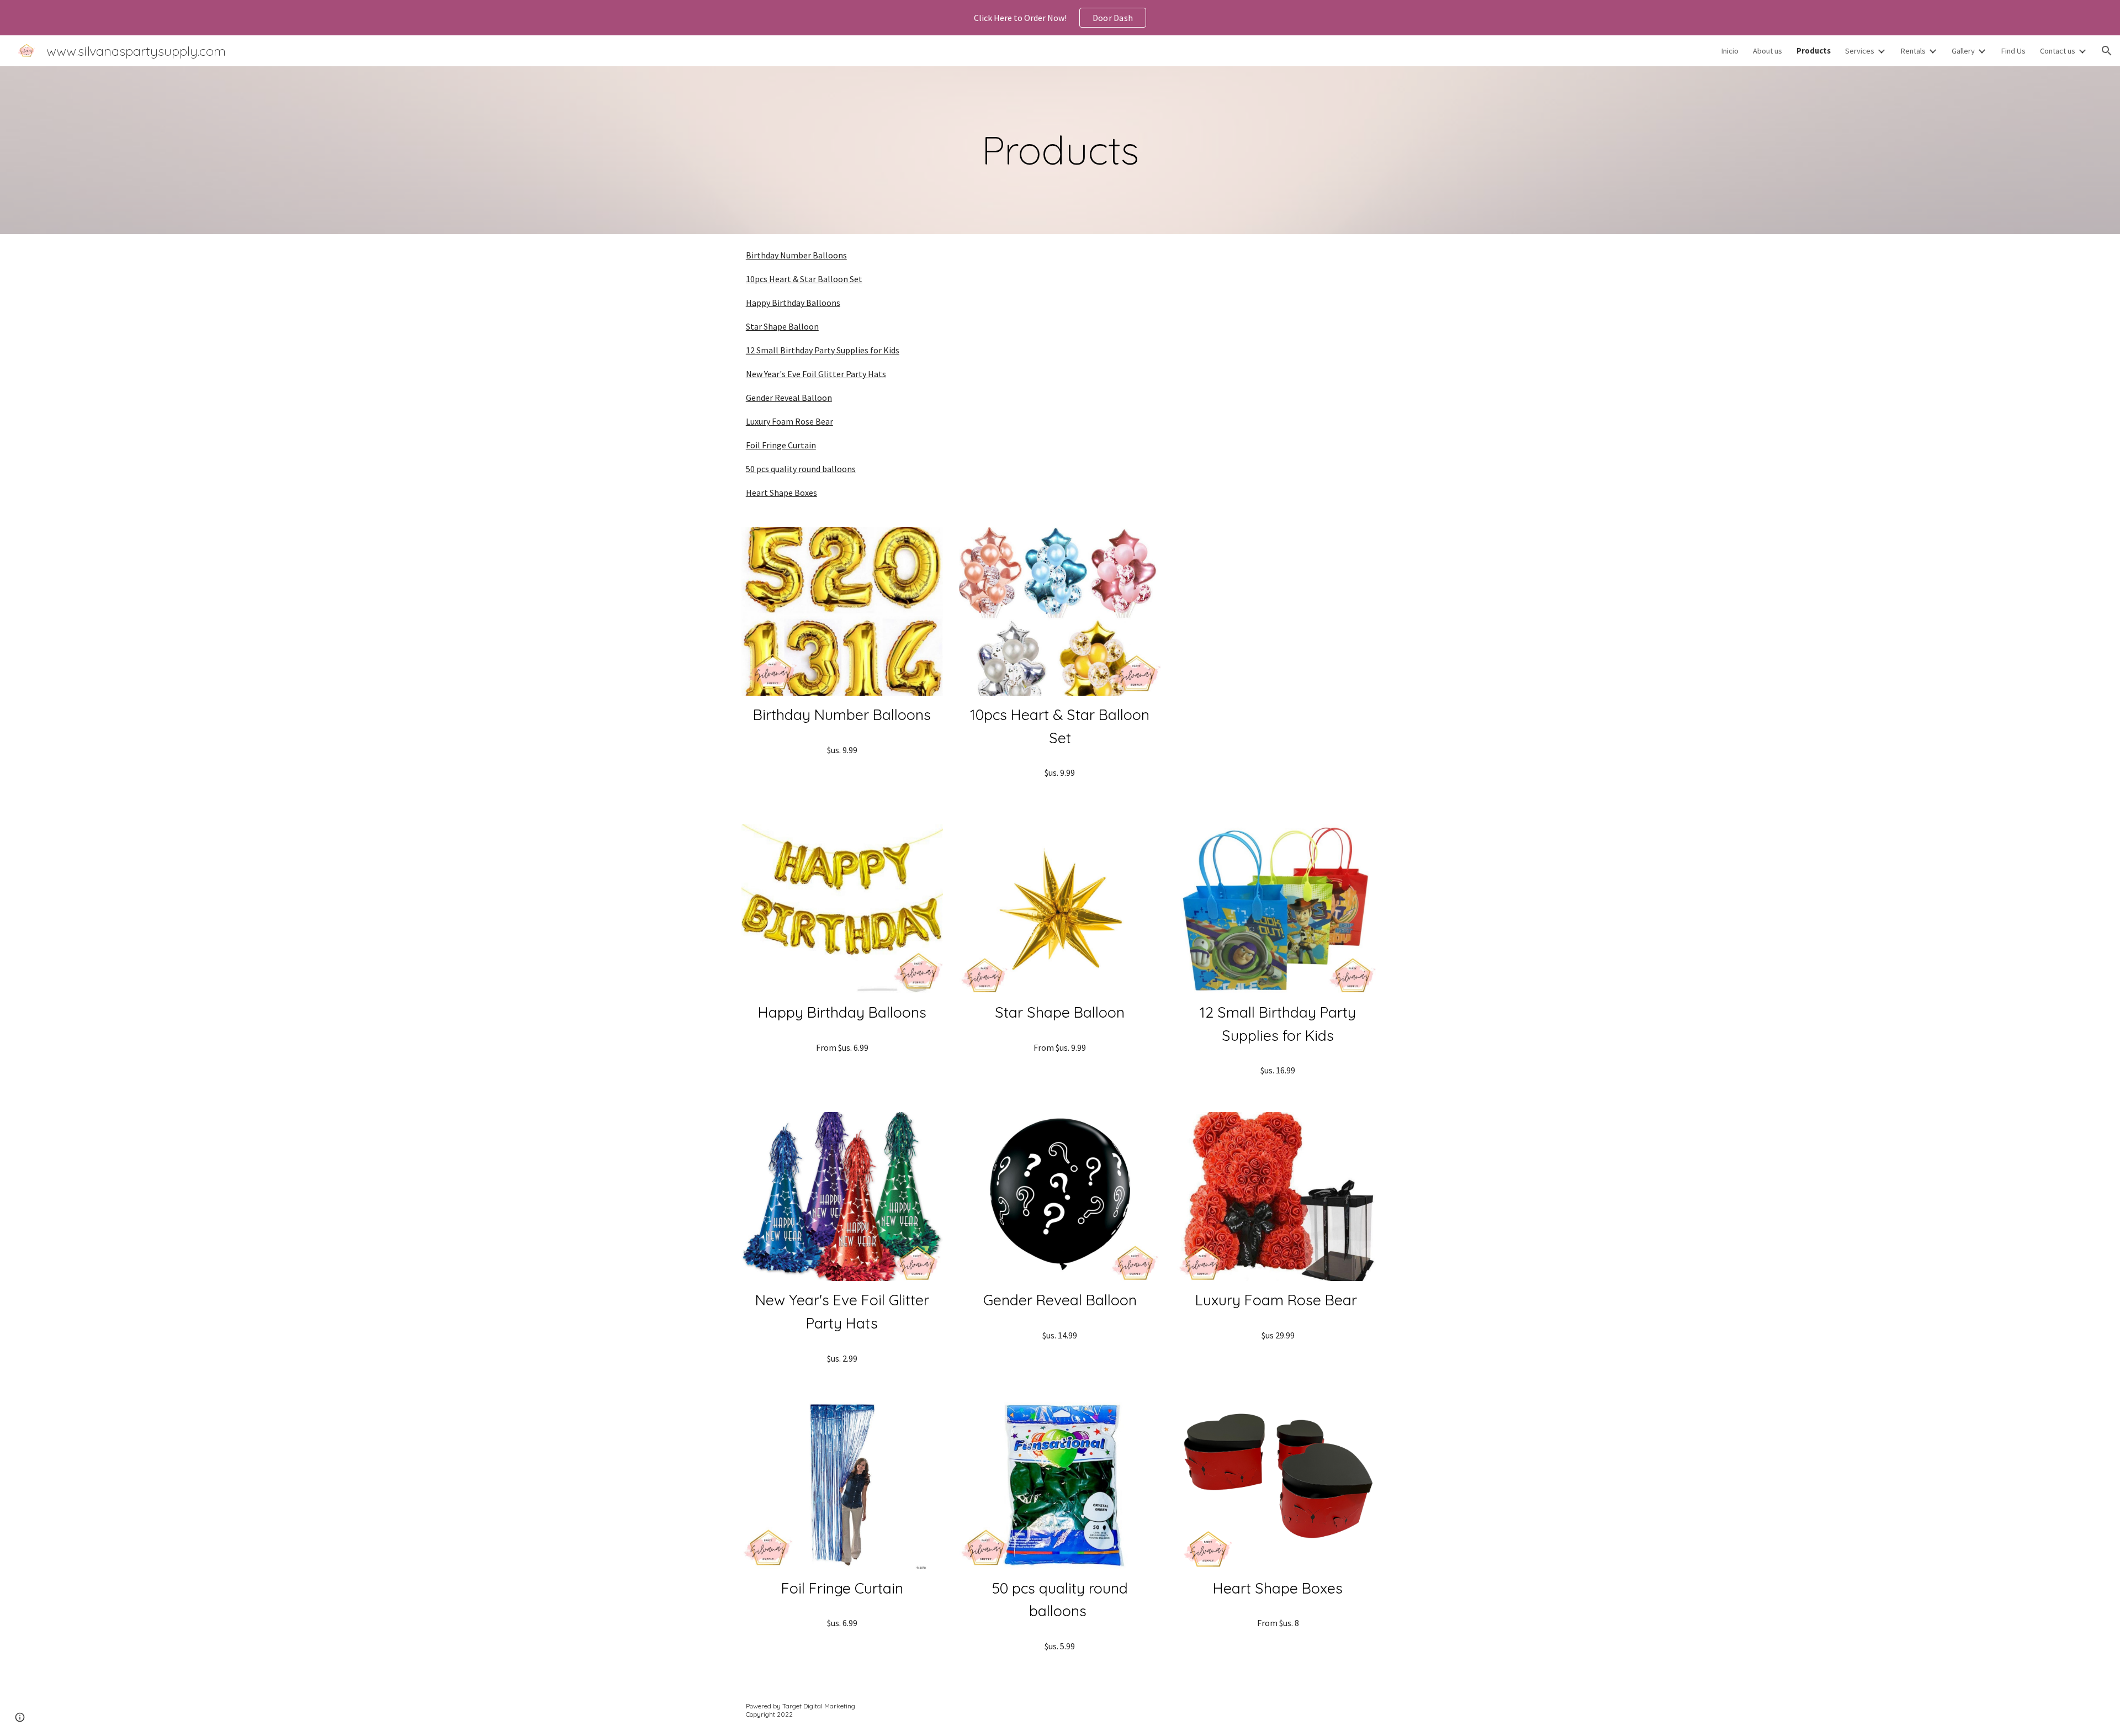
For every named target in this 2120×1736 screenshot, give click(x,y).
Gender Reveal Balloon (789, 398)
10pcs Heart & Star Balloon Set (804, 279)
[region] (1060, 18)
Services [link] (1860, 51)
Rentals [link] (1913, 51)
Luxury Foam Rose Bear (789, 421)
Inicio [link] (1730, 51)
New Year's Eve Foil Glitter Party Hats (816, 374)
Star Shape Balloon (782, 326)
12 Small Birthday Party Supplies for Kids (823, 350)
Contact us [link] (2058, 51)
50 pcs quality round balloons (801, 469)
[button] (2107, 51)
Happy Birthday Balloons (793, 303)
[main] (1060, 150)
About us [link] (1767, 51)
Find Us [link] (2013, 51)
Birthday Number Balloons (796, 255)
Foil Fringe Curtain (781, 445)
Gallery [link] (1963, 51)
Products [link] (1814, 51)
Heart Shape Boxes (781, 493)
